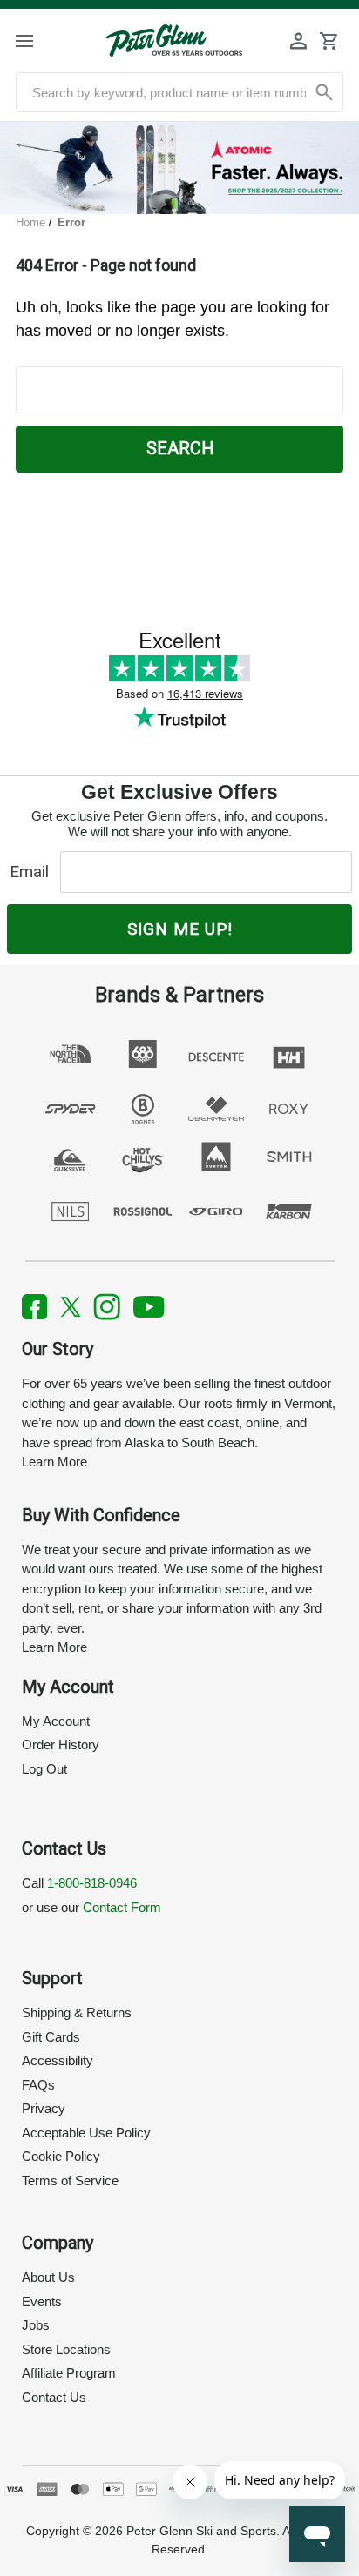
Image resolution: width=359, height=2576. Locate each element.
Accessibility (58, 2060)
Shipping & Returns (77, 2012)
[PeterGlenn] (174, 40)
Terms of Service (70, 2180)
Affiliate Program (69, 2373)
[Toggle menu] (40, 40)
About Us (48, 2277)
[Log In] (299, 41)
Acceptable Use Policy (86, 2133)
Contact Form (122, 1907)
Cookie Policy (61, 2156)
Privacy (44, 2108)
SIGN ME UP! (180, 929)
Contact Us (54, 2397)
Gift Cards (51, 2037)
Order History (61, 1744)
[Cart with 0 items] (329, 41)
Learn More (54, 1462)
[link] (179, 168)
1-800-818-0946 (92, 1883)
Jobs (36, 2325)
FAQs (38, 2085)
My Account (56, 1721)
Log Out (44, 1769)
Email (34, 872)
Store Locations (66, 2349)
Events (42, 2301)
